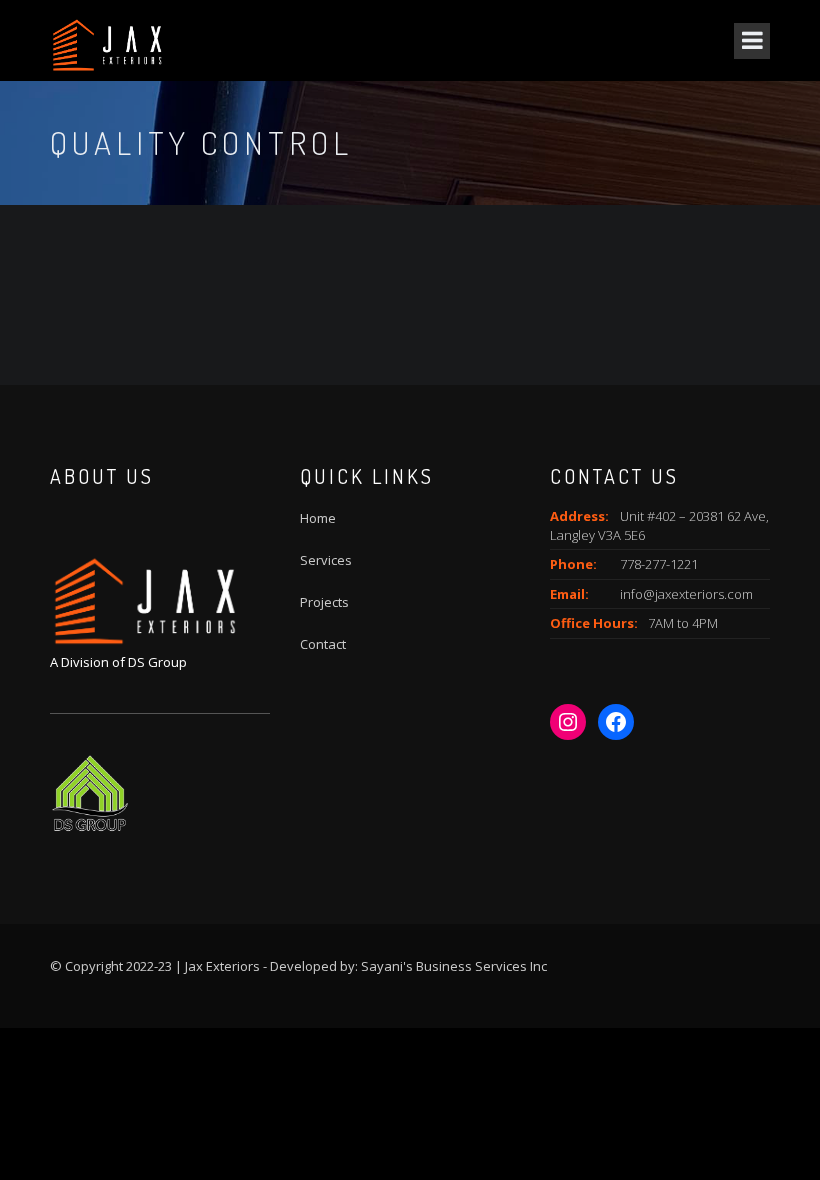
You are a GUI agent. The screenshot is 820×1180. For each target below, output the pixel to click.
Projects (324, 602)
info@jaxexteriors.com (686, 594)
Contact (323, 644)
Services (326, 560)
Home (318, 518)
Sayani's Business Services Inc (454, 966)
